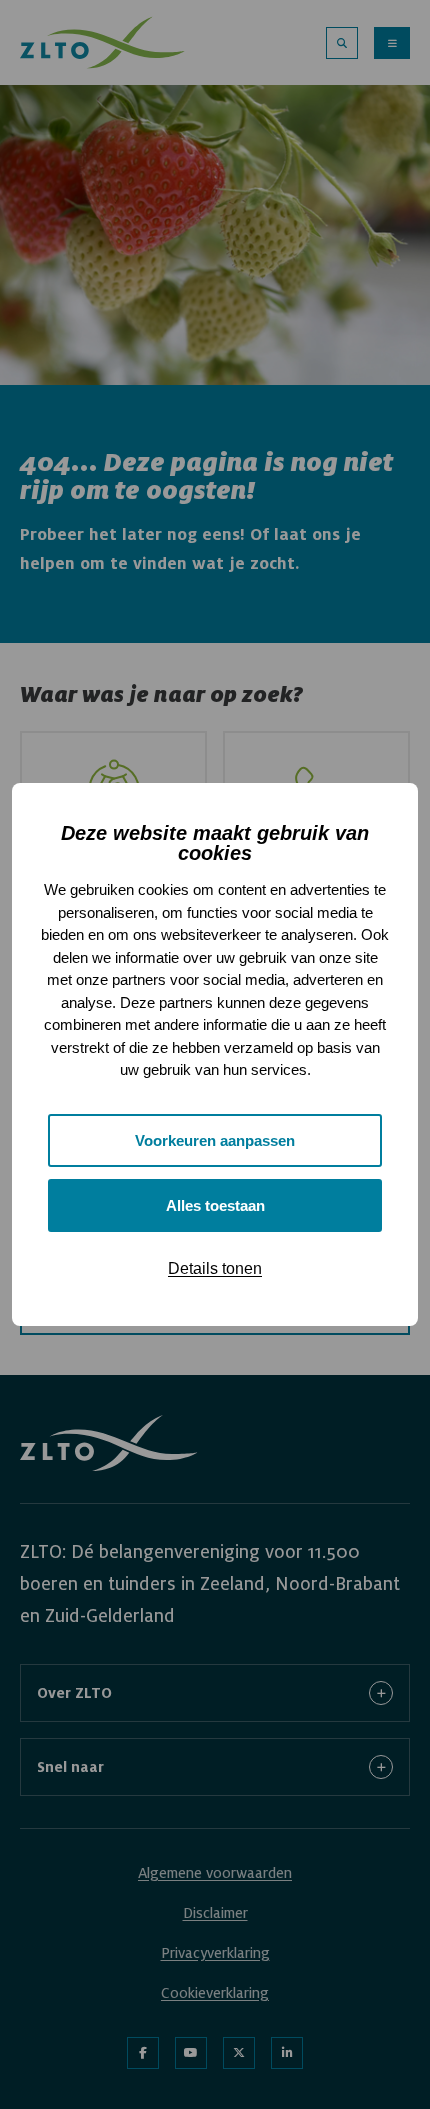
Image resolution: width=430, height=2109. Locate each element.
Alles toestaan (215, 1205)
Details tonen (215, 1268)
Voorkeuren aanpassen (215, 1140)
